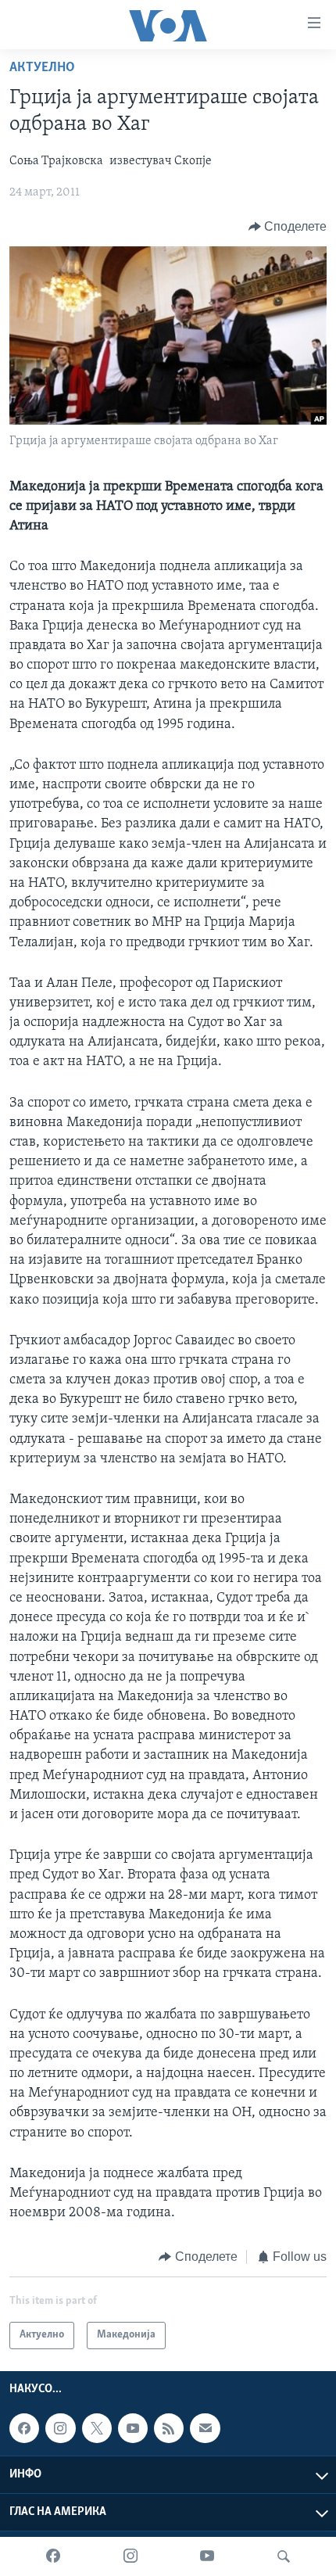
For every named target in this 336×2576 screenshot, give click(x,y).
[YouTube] (207, 2556)
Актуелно (42, 68)
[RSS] (169, 2428)
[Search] (284, 2556)
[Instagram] (130, 2556)
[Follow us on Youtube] (133, 2428)
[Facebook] (53, 2556)
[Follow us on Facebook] (24, 2428)
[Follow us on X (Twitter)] (97, 2428)
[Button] (288, 227)
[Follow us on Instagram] (60, 2428)
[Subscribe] (205, 2428)
